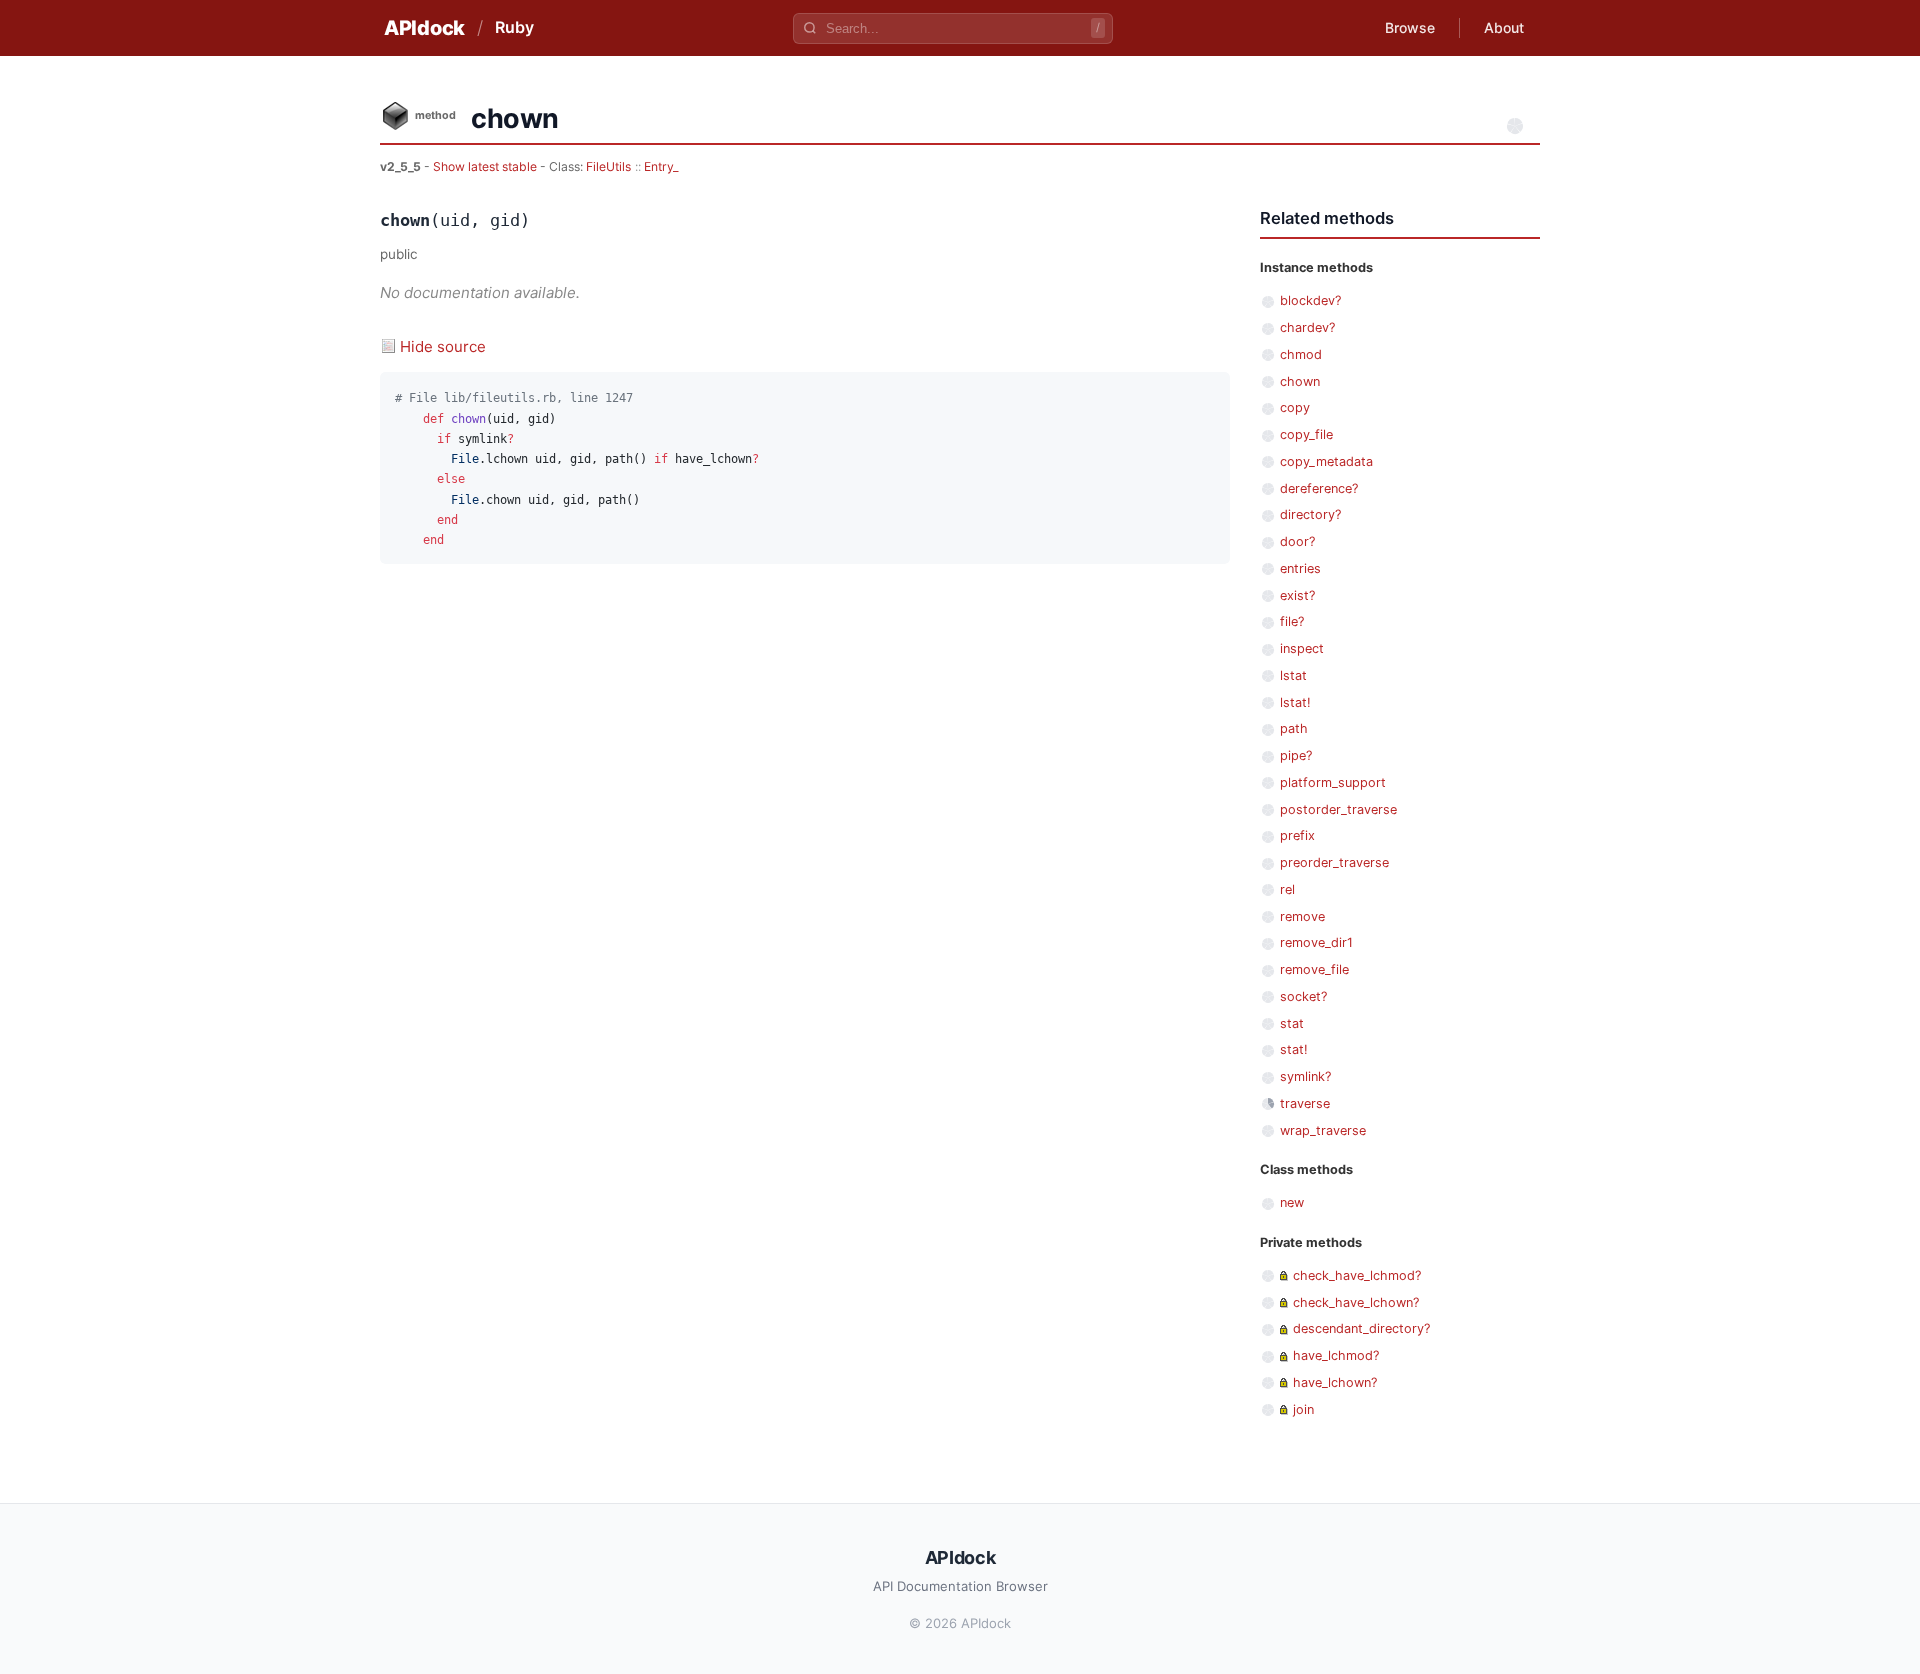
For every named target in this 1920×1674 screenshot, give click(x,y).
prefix (1297, 835)
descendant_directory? (1361, 1328)
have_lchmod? (1336, 1355)
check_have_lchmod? (1357, 1275)
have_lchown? (1335, 1382)
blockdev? (1310, 300)
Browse (1410, 27)
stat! (1294, 1049)
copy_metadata (1326, 461)
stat (1292, 1023)
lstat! (1295, 702)
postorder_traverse (1338, 809)
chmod (1301, 354)
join (1303, 1409)
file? (1292, 621)
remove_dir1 (1316, 942)
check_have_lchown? (1356, 1302)
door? (1297, 541)
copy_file (1306, 434)
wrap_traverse (1323, 1130)
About (1504, 27)
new (1292, 1202)
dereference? (1319, 488)
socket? (1303, 996)
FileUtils (608, 166)
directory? (1310, 514)
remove (1302, 916)
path (1294, 728)
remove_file (1314, 969)
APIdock (424, 28)
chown (1300, 381)
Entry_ (661, 166)
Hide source (443, 346)
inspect (1302, 648)
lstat (1293, 675)
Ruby (514, 27)
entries (1300, 568)
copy (1295, 407)
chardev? (1307, 327)
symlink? (1305, 1076)
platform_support (1333, 782)
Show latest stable (486, 166)
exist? (1297, 595)
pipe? (1296, 755)
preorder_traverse (1334, 862)
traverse (1305, 1103)
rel (1287, 889)
